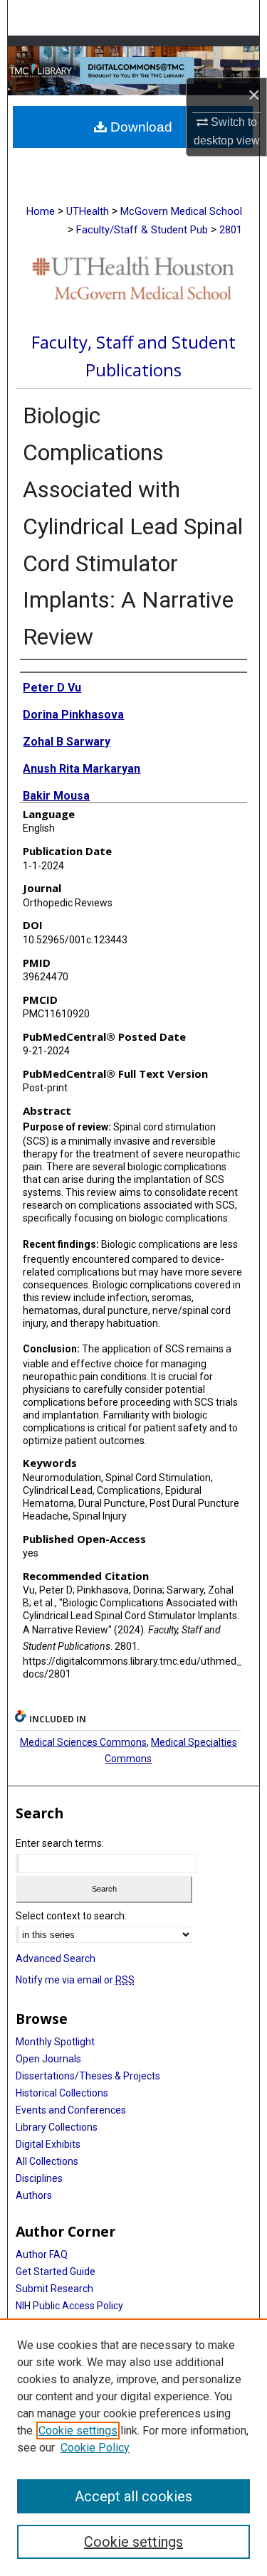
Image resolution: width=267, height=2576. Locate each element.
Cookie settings (78, 2431)
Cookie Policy (95, 2448)
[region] (133, 2447)
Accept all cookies (133, 2496)
